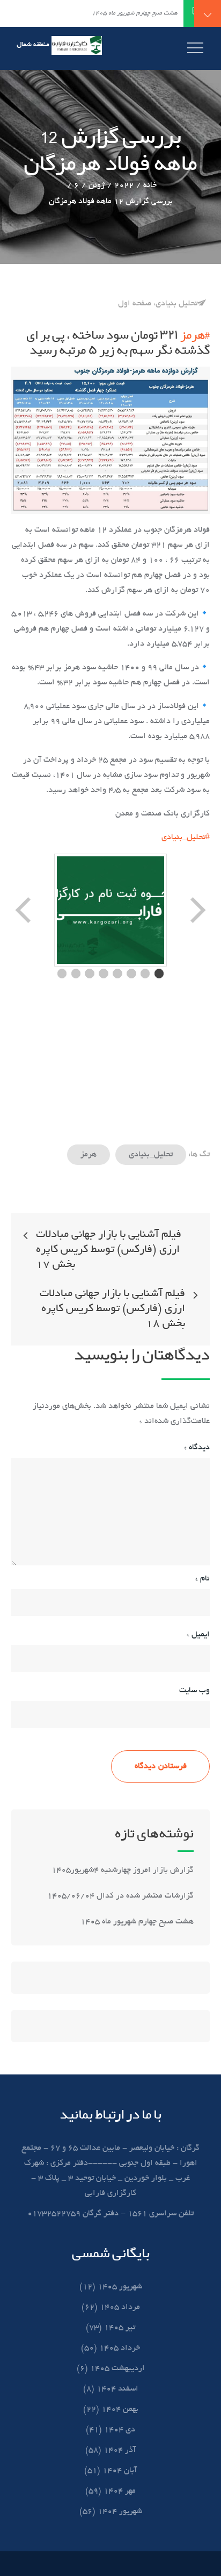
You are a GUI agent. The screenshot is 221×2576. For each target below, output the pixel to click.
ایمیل (198, 1635)
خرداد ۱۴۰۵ (120, 2348)
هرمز (89, 1155)
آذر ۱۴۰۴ (120, 2450)
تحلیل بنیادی (176, 304)
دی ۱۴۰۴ (120, 2430)
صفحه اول (135, 304)
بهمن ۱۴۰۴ (120, 2409)
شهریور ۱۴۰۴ (120, 2511)
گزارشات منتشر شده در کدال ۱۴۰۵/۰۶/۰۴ (120, 1896)
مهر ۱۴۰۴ (120, 2491)
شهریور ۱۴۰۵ (120, 2287)
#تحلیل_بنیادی (186, 838)
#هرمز (195, 335)
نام (202, 1579)
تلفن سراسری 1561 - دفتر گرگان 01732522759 (110, 2214)
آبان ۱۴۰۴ (120, 2471)
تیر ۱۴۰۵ (120, 2328)
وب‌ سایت (194, 1691)
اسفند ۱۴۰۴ (117, 2389)
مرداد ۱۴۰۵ (120, 2307)
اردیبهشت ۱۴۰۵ (117, 2369)
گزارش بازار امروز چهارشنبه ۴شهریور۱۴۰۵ (121, 1870)
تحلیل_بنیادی (151, 1155)
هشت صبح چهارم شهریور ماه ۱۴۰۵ (137, 1922)
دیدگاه (197, 1448)
